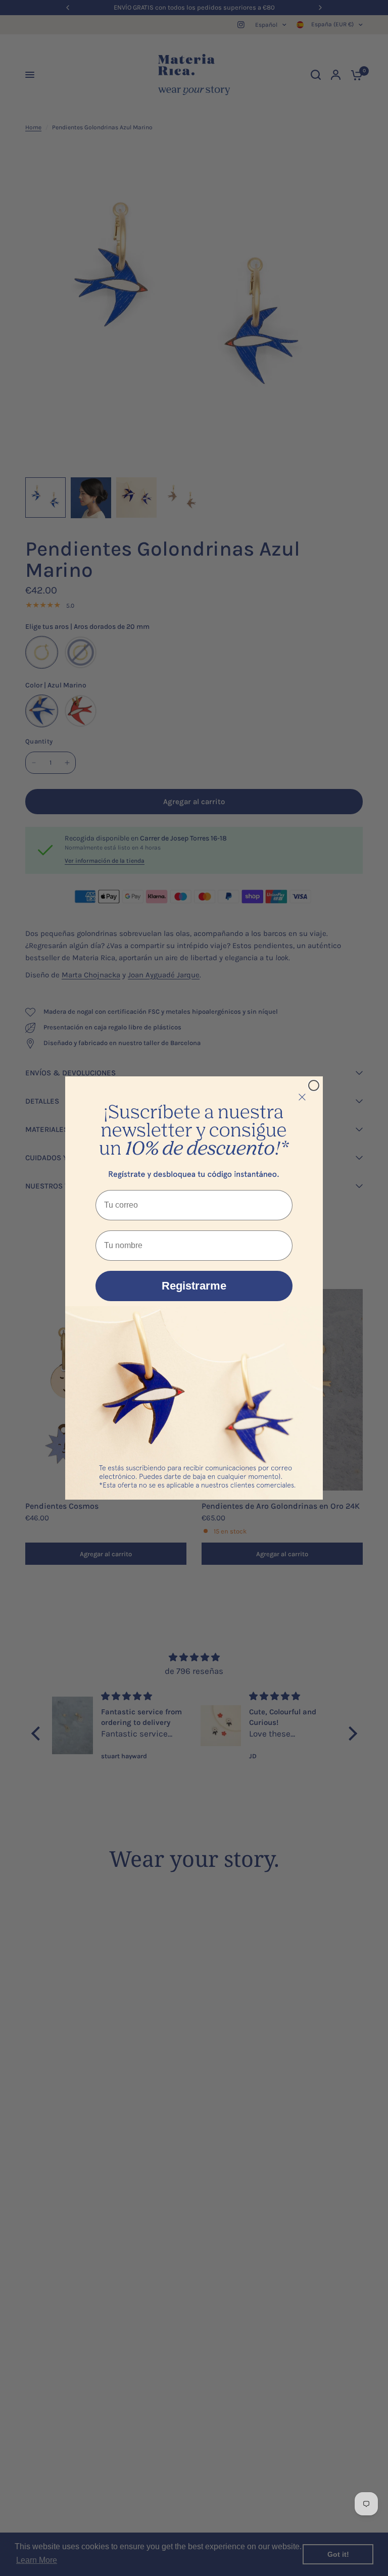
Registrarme (194, 1286)
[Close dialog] (314, 1085)
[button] (194, 1131)
